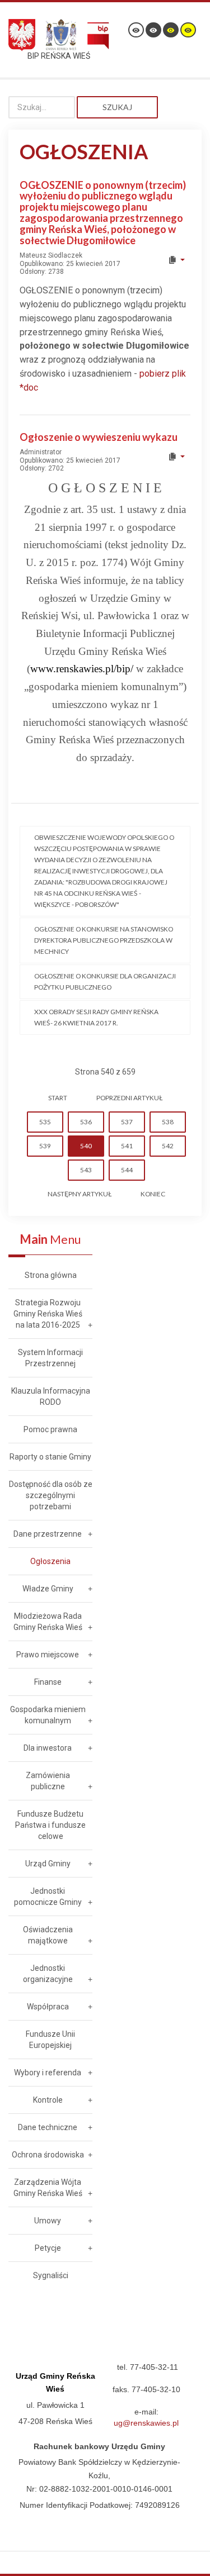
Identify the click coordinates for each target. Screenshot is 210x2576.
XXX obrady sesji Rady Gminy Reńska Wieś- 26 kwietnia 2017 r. (96, 1017)
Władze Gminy (48, 1589)
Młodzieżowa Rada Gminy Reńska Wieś (48, 1622)
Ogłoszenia (50, 1561)
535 (45, 1122)
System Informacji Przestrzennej (50, 1358)
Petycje (48, 2248)
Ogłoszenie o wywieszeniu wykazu (99, 437)
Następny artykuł (80, 1194)
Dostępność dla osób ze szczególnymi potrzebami (51, 1495)
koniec (153, 1194)
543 (86, 1170)
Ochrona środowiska (48, 2155)
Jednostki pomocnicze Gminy (48, 1897)
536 (86, 1122)
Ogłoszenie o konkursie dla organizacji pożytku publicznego (105, 982)
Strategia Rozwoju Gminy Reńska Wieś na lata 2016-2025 (48, 1314)
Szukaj (117, 107)
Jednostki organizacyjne (48, 1974)
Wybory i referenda (48, 2073)
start (58, 1098)
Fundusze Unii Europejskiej (50, 2040)
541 (127, 1146)
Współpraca (48, 2007)
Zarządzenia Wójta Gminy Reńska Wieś (48, 2188)
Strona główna (51, 1275)
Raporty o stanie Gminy (50, 1457)
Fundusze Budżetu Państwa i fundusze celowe (50, 1825)
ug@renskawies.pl (146, 2423)
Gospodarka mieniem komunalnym (48, 1715)
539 (45, 1146)
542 (168, 1146)
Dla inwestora (48, 1748)
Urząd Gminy (48, 1864)
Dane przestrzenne (48, 1534)
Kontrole (48, 2100)
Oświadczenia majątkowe (48, 1935)
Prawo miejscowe (48, 1655)
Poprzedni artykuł (129, 1098)
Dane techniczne (48, 2127)
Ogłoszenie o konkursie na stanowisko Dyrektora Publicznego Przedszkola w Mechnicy (104, 940)
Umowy (48, 2221)
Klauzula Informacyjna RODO (51, 1396)
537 (127, 1122)
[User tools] (176, 260)
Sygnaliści (51, 2275)
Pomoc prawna (50, 1429)
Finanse (48, 1682)
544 (127, 1170)
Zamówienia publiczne (48, 1781)
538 (168, 1122)
